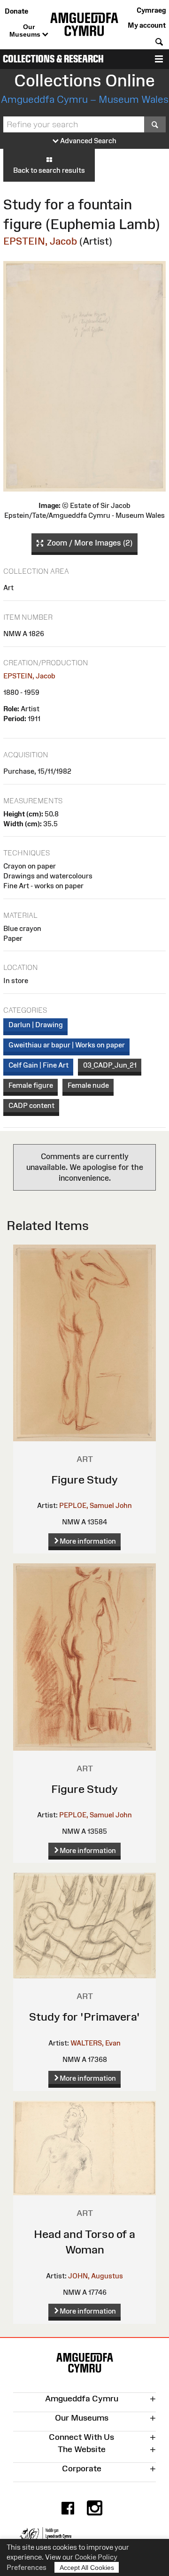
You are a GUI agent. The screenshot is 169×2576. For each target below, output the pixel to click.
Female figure (31, 1085)
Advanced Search (88, 141)
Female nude (88, 1085)
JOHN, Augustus (96, 2276)
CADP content (31, 1105)
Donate (16, 11)
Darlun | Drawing (36, 1025)
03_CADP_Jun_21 (110, 1065)
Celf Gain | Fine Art (38, 1065)
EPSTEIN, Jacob (40, 241)
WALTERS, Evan (96, 2043)
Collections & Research (53, 59)
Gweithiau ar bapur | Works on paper (67, 1045)
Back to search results (49, 170)
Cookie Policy (96, 2557)
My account (147, 25)
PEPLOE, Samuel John (96, 1505)
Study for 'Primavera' (84, 2017)
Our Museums (26, 31)
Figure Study (84, 1480)
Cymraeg (151, 10)
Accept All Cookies (87, 2568)
